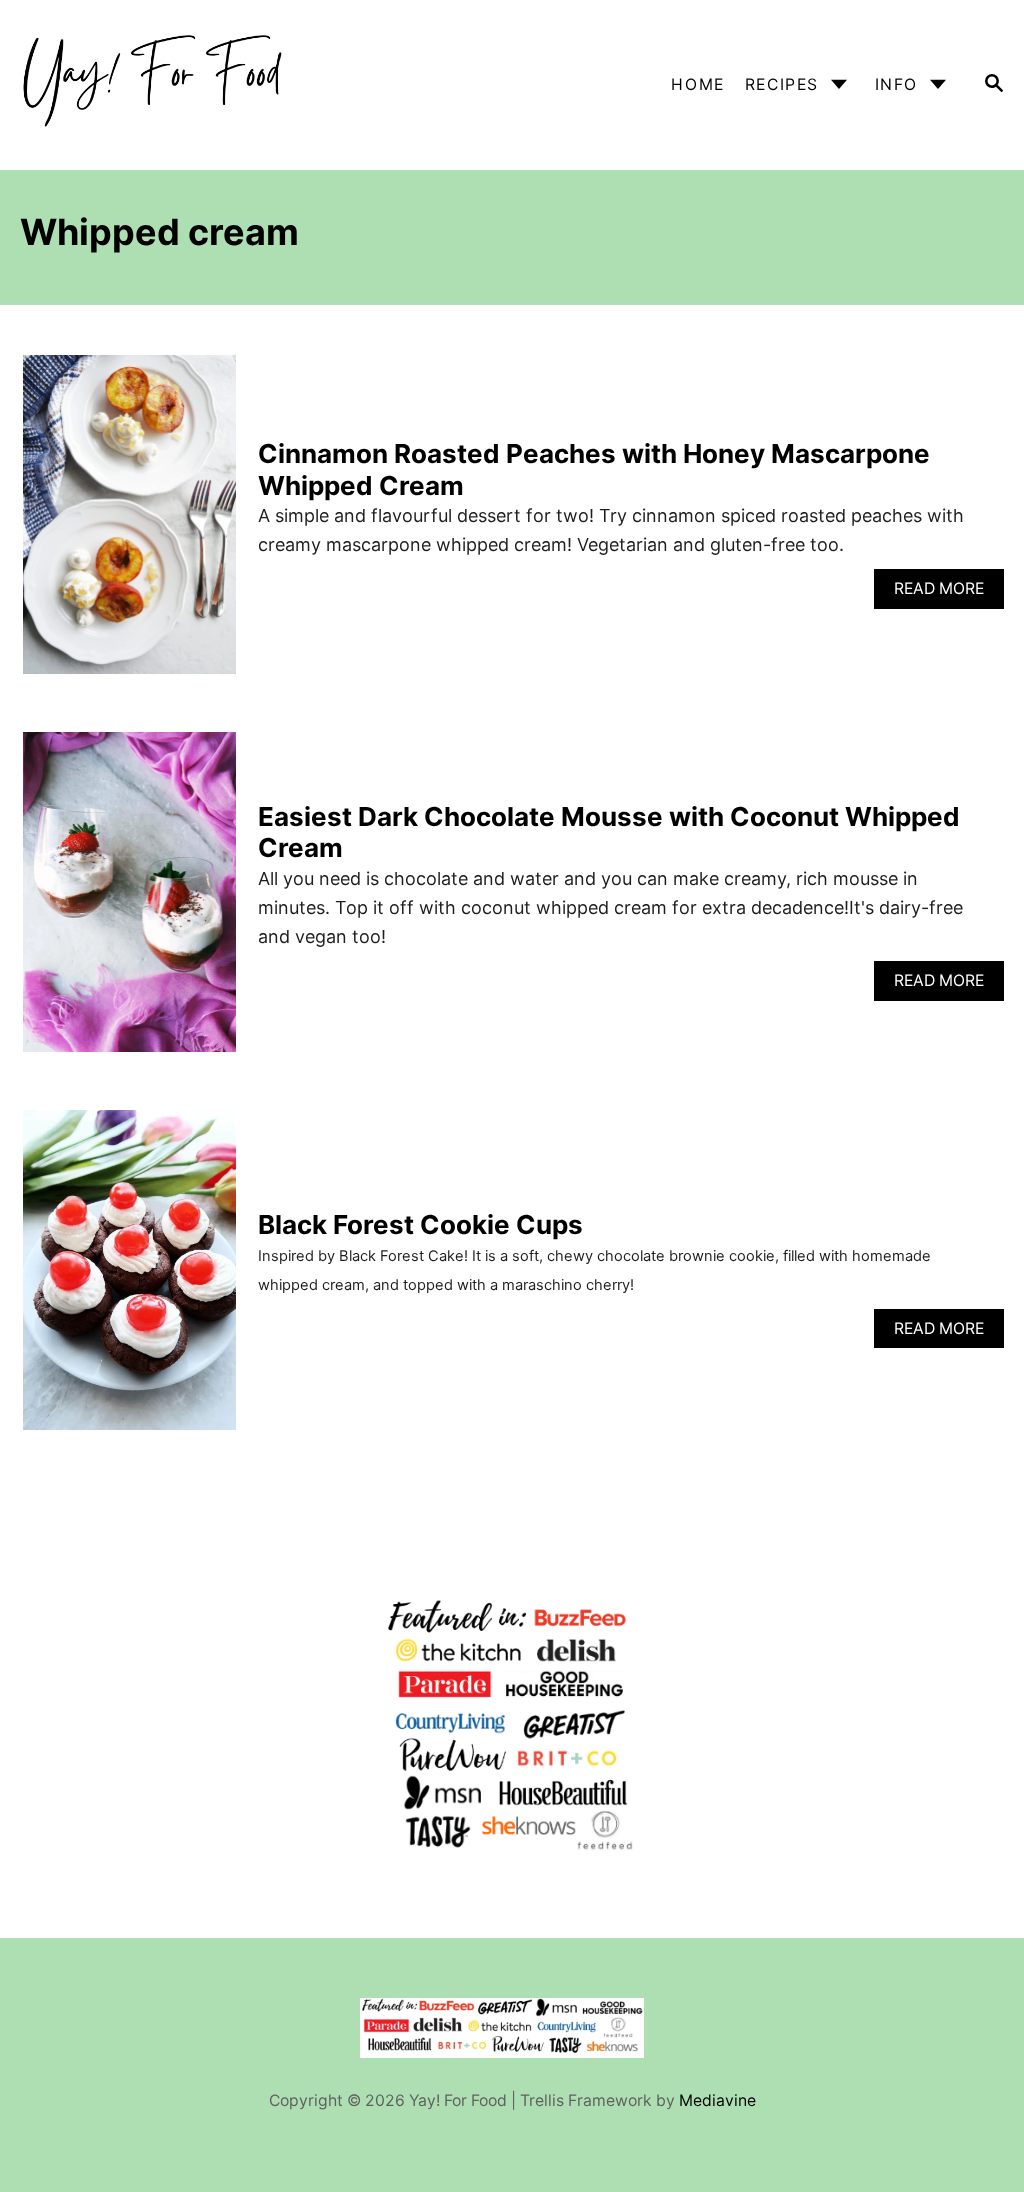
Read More (949, 593)
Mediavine (717, 2100)
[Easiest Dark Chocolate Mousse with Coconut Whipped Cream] (129, 900)
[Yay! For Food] (153, 85)
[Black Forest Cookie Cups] (129, 1279)
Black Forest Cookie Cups (420, 1224)
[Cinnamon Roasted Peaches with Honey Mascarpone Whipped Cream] (129, 523)
